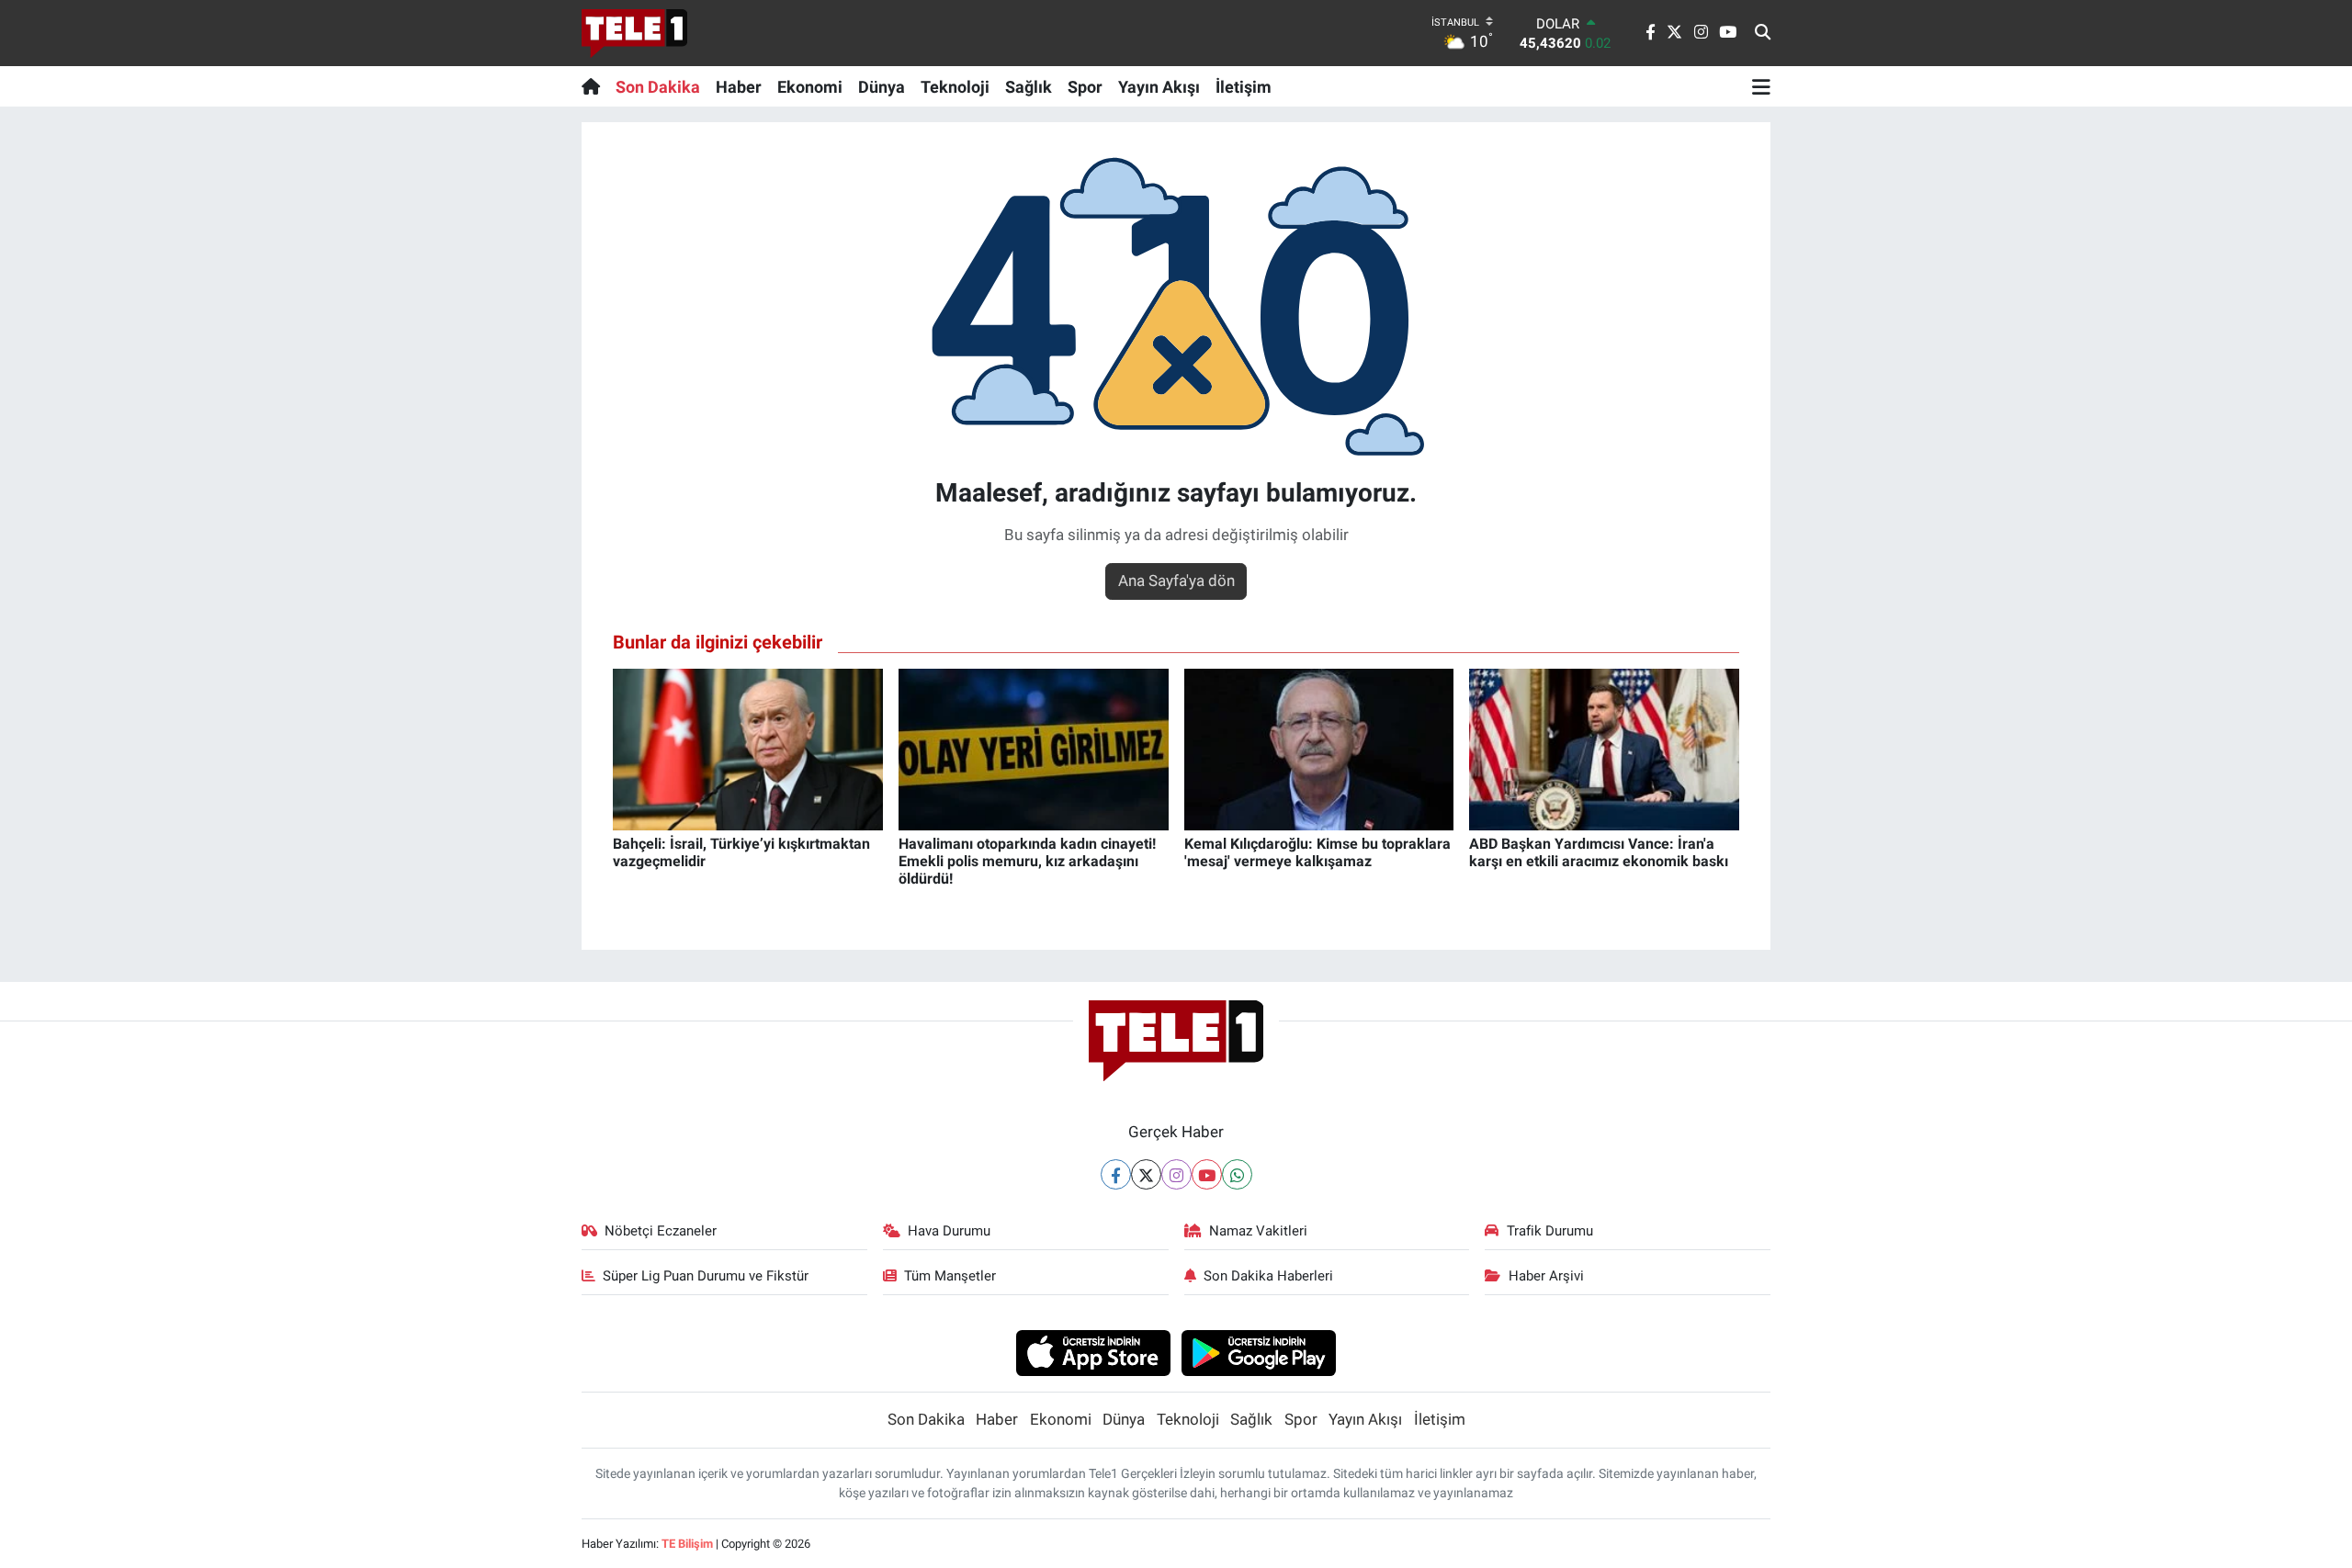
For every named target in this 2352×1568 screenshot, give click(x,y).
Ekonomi (810, 87)
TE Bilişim (687, 1544)
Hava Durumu (949, 1231)
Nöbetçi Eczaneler (661, 1231)
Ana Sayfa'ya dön (1176, 581)
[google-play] (1259, 1352)
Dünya (882, 87)
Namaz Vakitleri (1258, 1231)
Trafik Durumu (1550, 1231)
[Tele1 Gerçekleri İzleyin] (634, 33)
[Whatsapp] (1237, 1174)
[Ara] (1763, 33)
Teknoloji (955, 87)
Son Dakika (658, 87)
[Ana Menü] (1761, 86)
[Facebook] (1116, 1174)
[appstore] (1093, 1352)
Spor (1085, 87)
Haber (739, 87)
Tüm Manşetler (950, 1276)
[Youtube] (1207, 1174)
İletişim (1244, 87)
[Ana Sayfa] (595, 86)
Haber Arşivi (1546, 1276)
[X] (1146, 1174)
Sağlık (1029, 87)
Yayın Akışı (1159, 87)
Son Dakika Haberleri (1268, 1276)
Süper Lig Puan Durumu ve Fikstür (706, 1276)
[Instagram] (1176, 1174)
